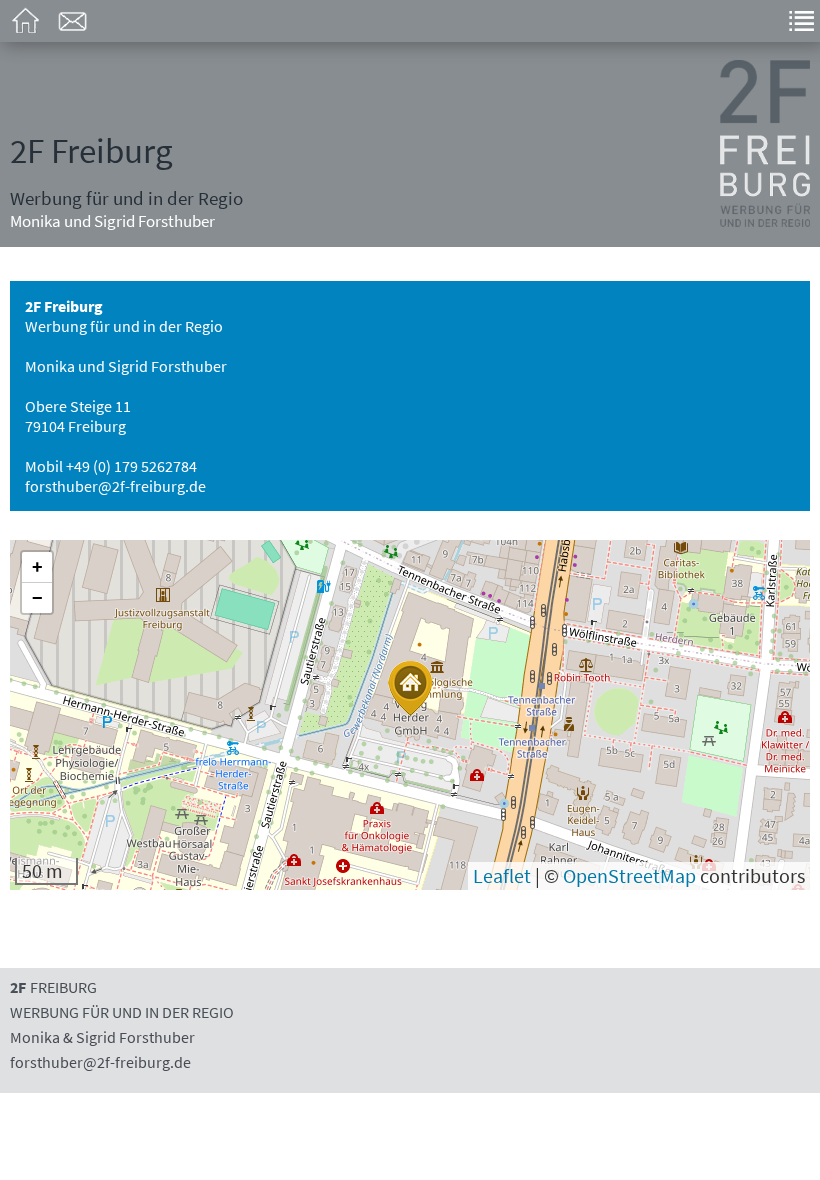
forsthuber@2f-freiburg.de (115, 486)
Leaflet (502, 875)
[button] (410, 688)
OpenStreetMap (629, 875)
